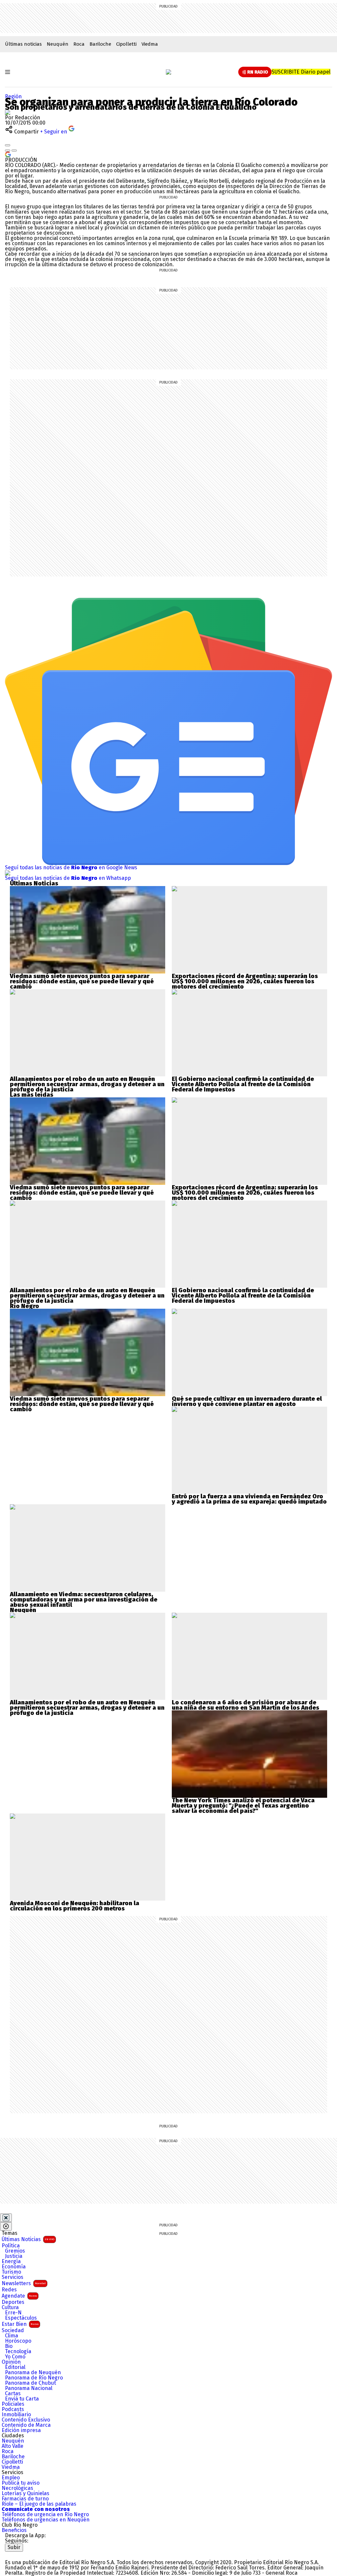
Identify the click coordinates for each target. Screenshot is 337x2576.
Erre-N (13, 2313)
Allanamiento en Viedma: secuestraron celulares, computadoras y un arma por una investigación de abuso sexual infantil (84, 1600)
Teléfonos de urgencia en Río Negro (45, 2515)
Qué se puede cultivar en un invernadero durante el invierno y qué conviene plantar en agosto (247, 1401)
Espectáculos (21, 2318)
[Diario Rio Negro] (31, 2554)
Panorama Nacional (29, 2388)
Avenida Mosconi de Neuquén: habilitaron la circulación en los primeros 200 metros (75, 1906)
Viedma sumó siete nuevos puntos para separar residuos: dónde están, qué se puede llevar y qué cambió (82, 981)
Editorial (15, 2367)
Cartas (13, 2394)
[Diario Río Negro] (168, 72)
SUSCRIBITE (301, 72)
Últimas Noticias (28, 2239)
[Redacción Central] (8, 112)
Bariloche (100, 44)
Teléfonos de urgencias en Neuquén (46, 2520)
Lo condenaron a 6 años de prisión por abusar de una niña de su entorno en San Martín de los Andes (246, 1705)
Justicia (14, 2256)
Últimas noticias (23, 44)
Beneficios (14, 2530)
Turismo (11, 2272)
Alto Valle (13, 2446)
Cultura (10, 2307)
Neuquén (58, 44)
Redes (9, 2290)
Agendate (19, 2296)
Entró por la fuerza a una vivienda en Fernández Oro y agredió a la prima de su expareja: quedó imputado (249, 1499)
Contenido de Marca (26, 2425)
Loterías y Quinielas (26, 2494)
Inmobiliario (16, 2415)
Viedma (150, 44)
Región (13, 96)
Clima (12, 2336)
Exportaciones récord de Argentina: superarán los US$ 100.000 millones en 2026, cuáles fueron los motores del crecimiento (245, 981)
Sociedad (13, 2330)
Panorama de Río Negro (34, 2378)
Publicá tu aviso (21, 2483)
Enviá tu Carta (22, 2399)
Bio (9, 2346)
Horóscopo (18, 2341)
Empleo (11, 2478)
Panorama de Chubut (30, 2383)
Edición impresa (21, 2430)
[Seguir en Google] (8, 154)
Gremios (15, 2251)
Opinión (11, 2362)
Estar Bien (20, 2324)
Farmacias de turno (25, 2499)
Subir (14, 2547)
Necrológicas (17, 2488)
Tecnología (18, 2352)
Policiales (13, 2404)
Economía (14, 2267)
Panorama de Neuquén (33, 2373)
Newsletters (24, 2283)
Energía (11, 2261)
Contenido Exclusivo (26, 2420)
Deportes (13, 2302)
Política (11, 2246)
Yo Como (15, 2357)
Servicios (13, 2277)
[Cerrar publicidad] (6, 2218)
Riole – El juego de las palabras (39, 2504)
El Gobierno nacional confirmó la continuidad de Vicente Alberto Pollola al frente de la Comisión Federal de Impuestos (243, 1084)
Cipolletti (126, 44)
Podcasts (13, 2409)
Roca (79, 44)
